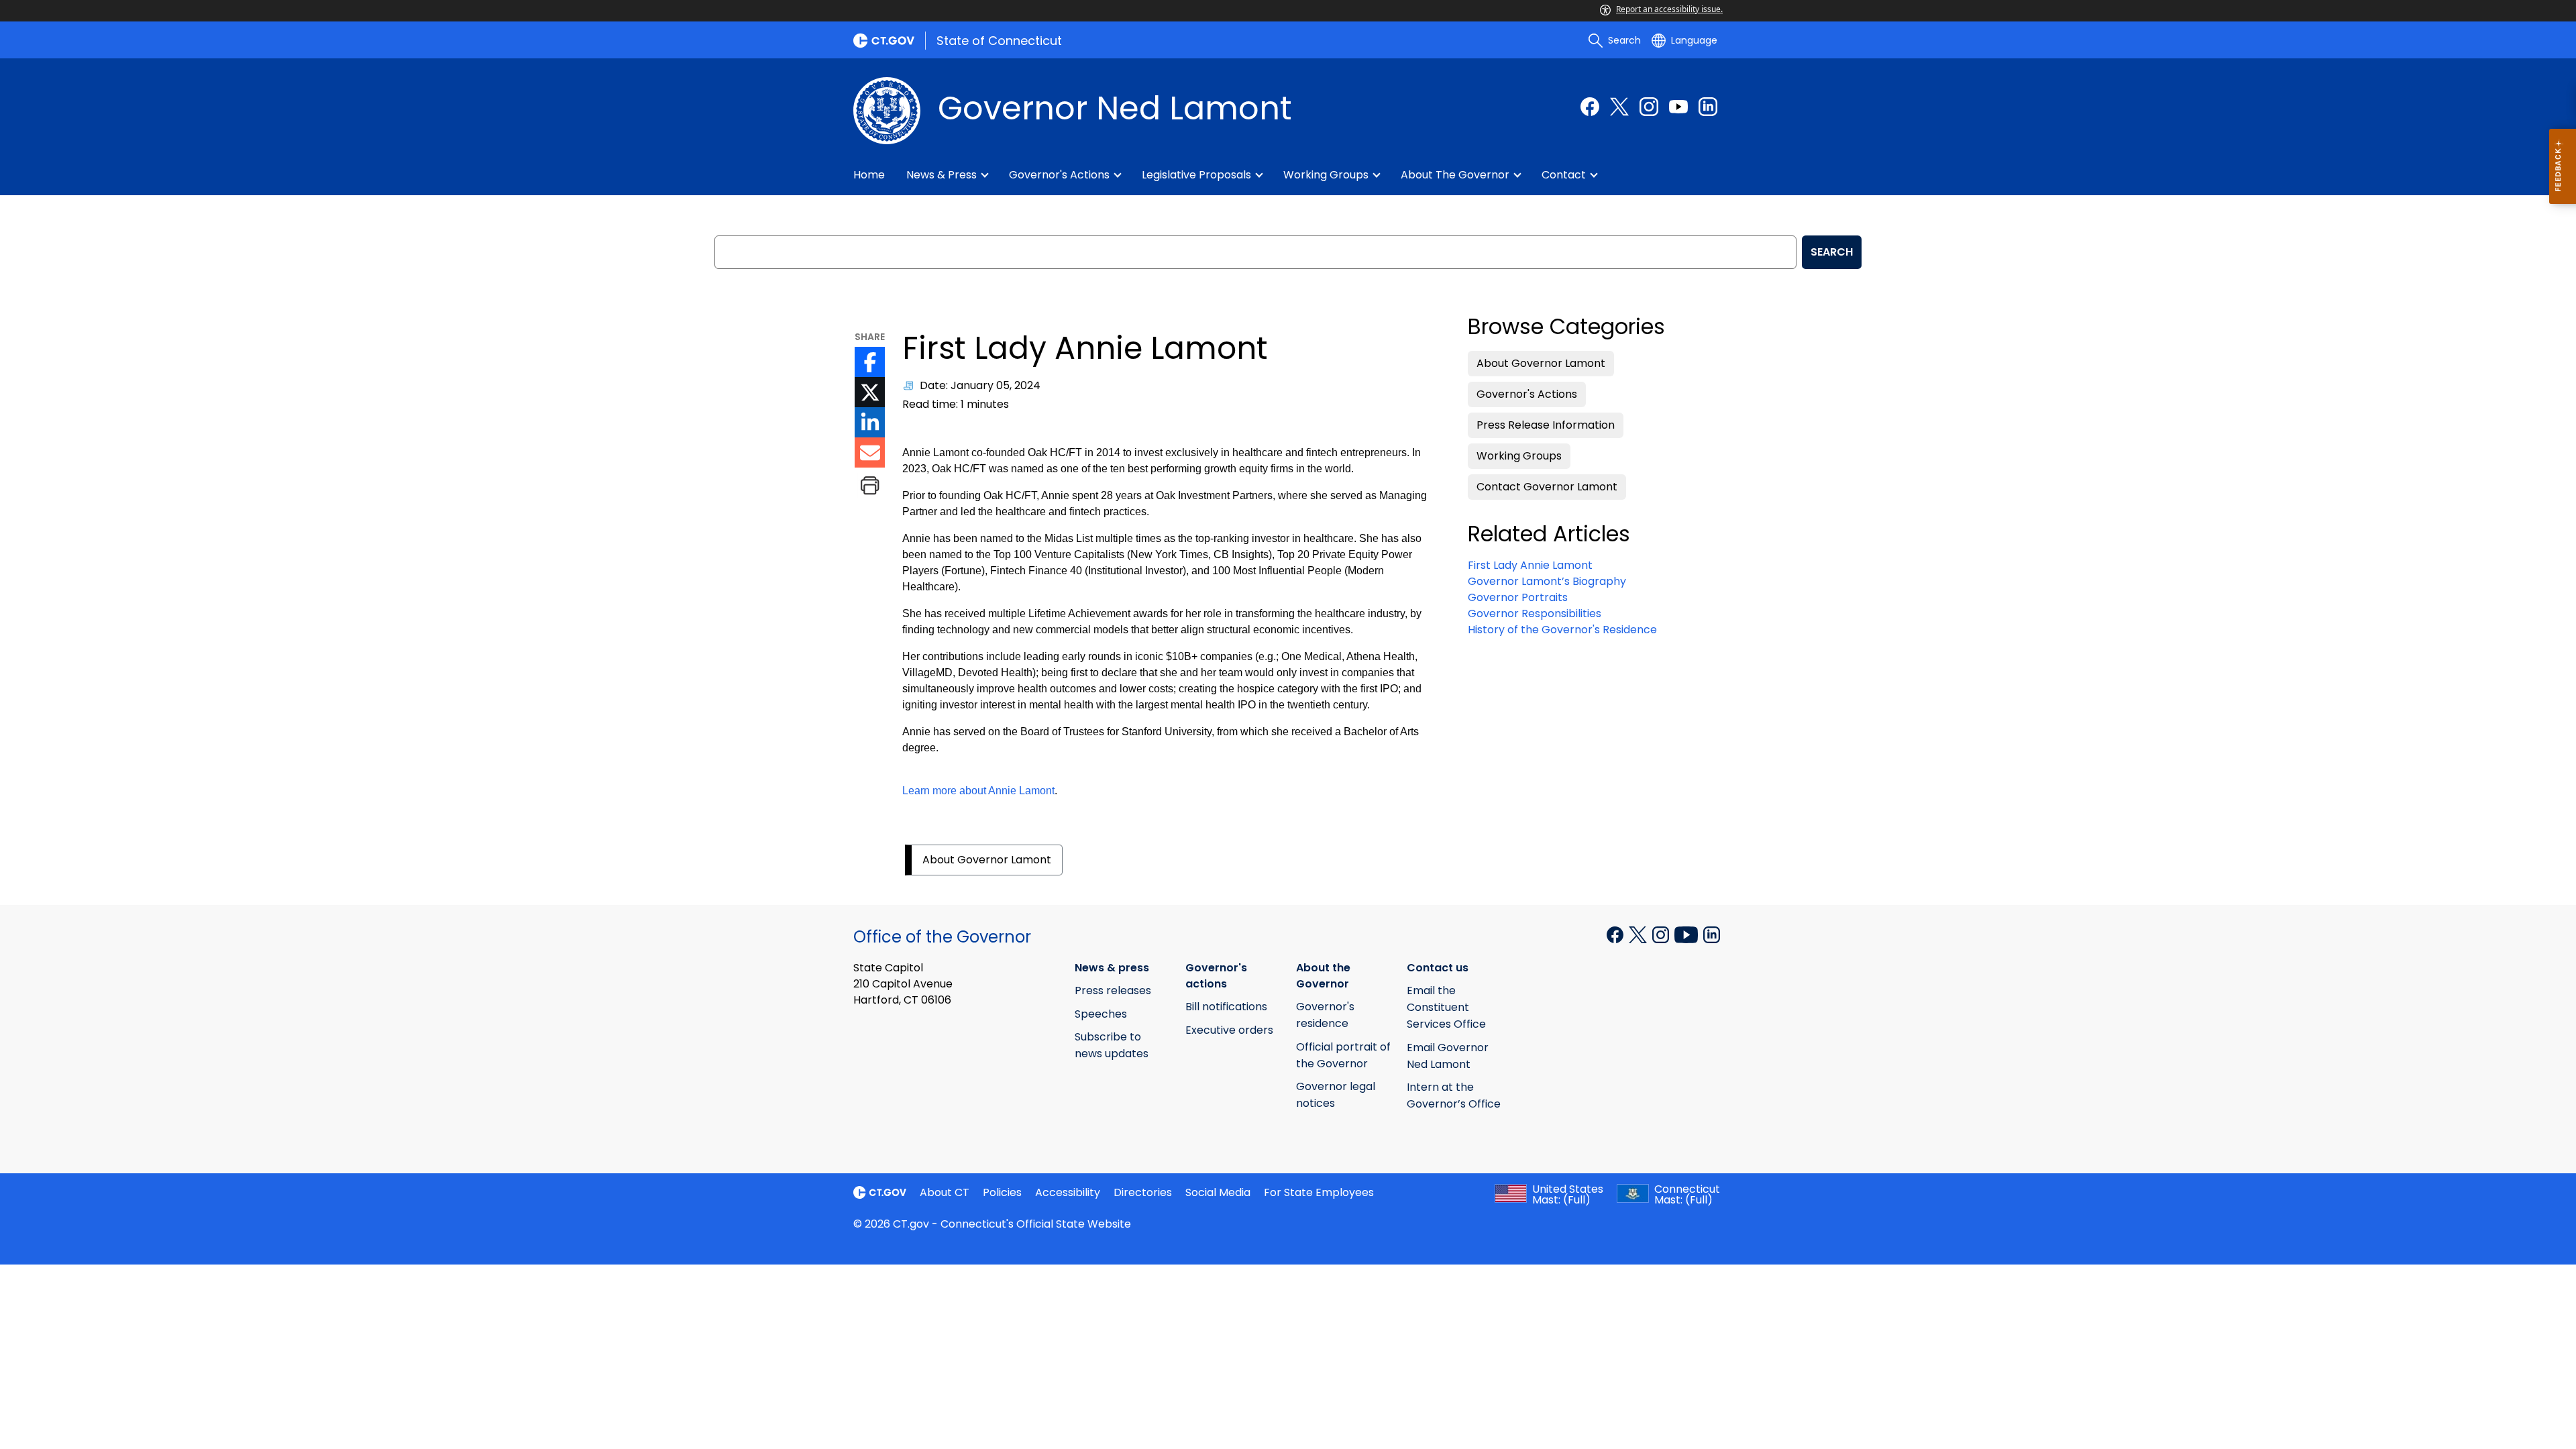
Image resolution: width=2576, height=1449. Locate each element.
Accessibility (1068, 1192)
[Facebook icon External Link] (870, 362)
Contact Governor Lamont (1547, 487)
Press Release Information (1546, 425)
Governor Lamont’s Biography (1547, 581)
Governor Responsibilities (1535, 613)
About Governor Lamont (987, 860)
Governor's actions (1059, 175)
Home (869, 175)
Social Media (1218, 1192)
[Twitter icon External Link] (870, 392)
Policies (1002, 1192)
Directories (1143, 1192)
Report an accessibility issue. (1669, 9)
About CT (945, 1192)
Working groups (1326, 175)
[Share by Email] (870, 452)
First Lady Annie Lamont (1530, 565)
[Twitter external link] (1619, 107)
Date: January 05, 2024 (980, 385)
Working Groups (1519, 456)
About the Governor (1455, 175)
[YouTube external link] (1678, 107)
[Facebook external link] (1590, 107)
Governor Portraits (1518, 597)
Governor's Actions (1527, 394)
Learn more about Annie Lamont (978, 791)
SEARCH (1832, 252)
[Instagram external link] (1649, 107)
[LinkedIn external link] (1708, 107)
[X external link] (1639, 933)
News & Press (942, 175)
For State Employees (1319, 1192)
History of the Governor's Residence (1562, 630)
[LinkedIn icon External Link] (870, 422)
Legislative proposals (1196, 175)
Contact (1564, 175)
